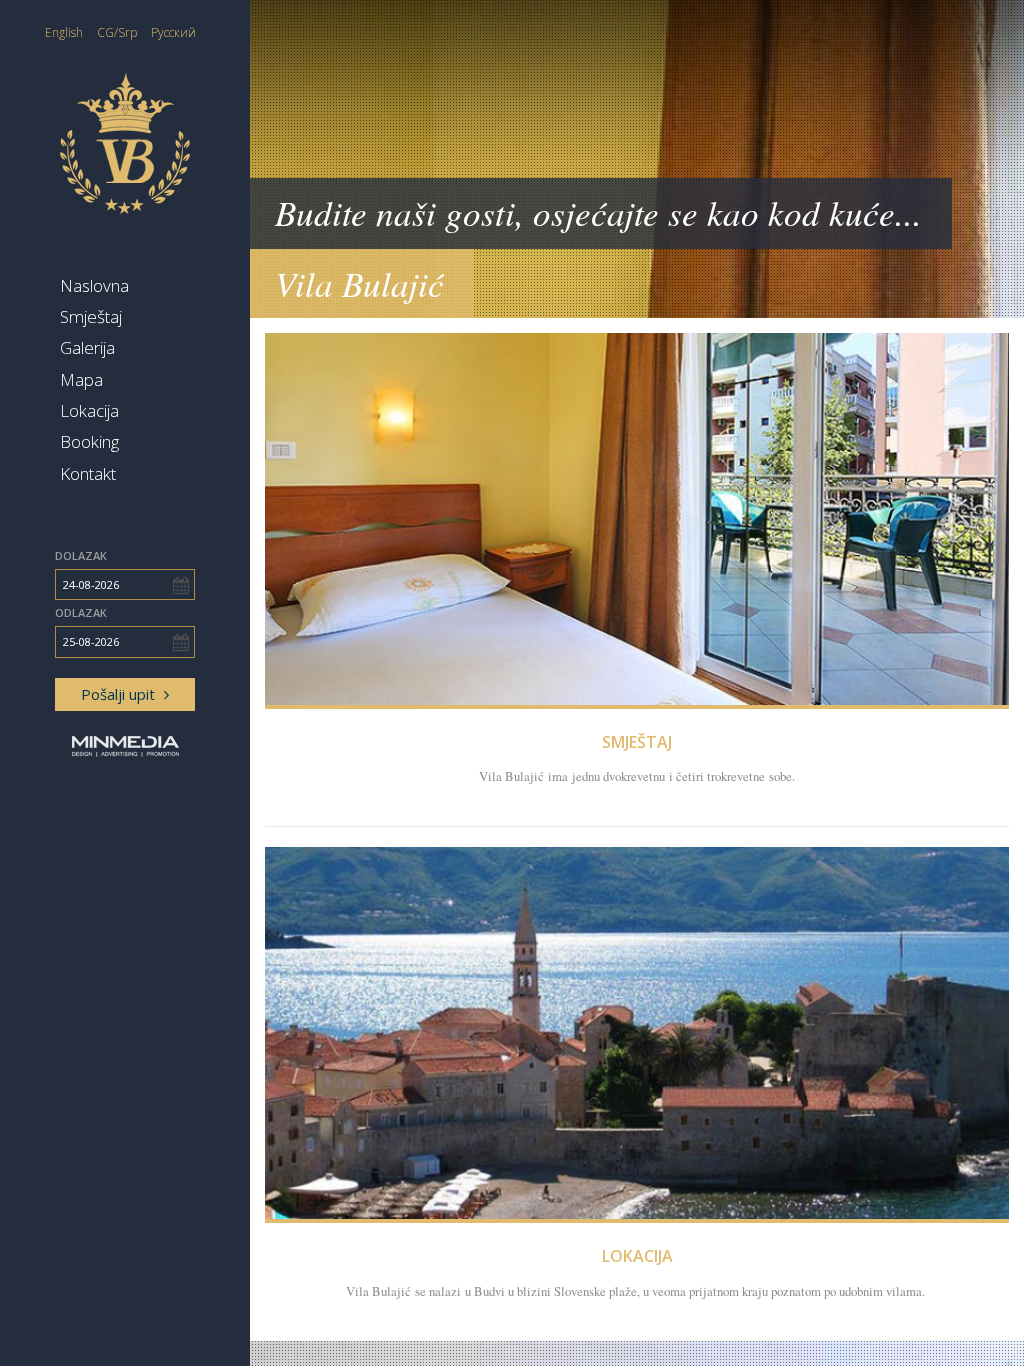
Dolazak (81, 555)
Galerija (87, 347)
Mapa (81, 379)
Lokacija (89, 410)
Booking (89, 441)
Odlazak (81, 612)
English (64, 32)
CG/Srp (117, 32)
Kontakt (88, 473)
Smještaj (91, 316)
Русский (173, 32)
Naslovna (94, 285)
